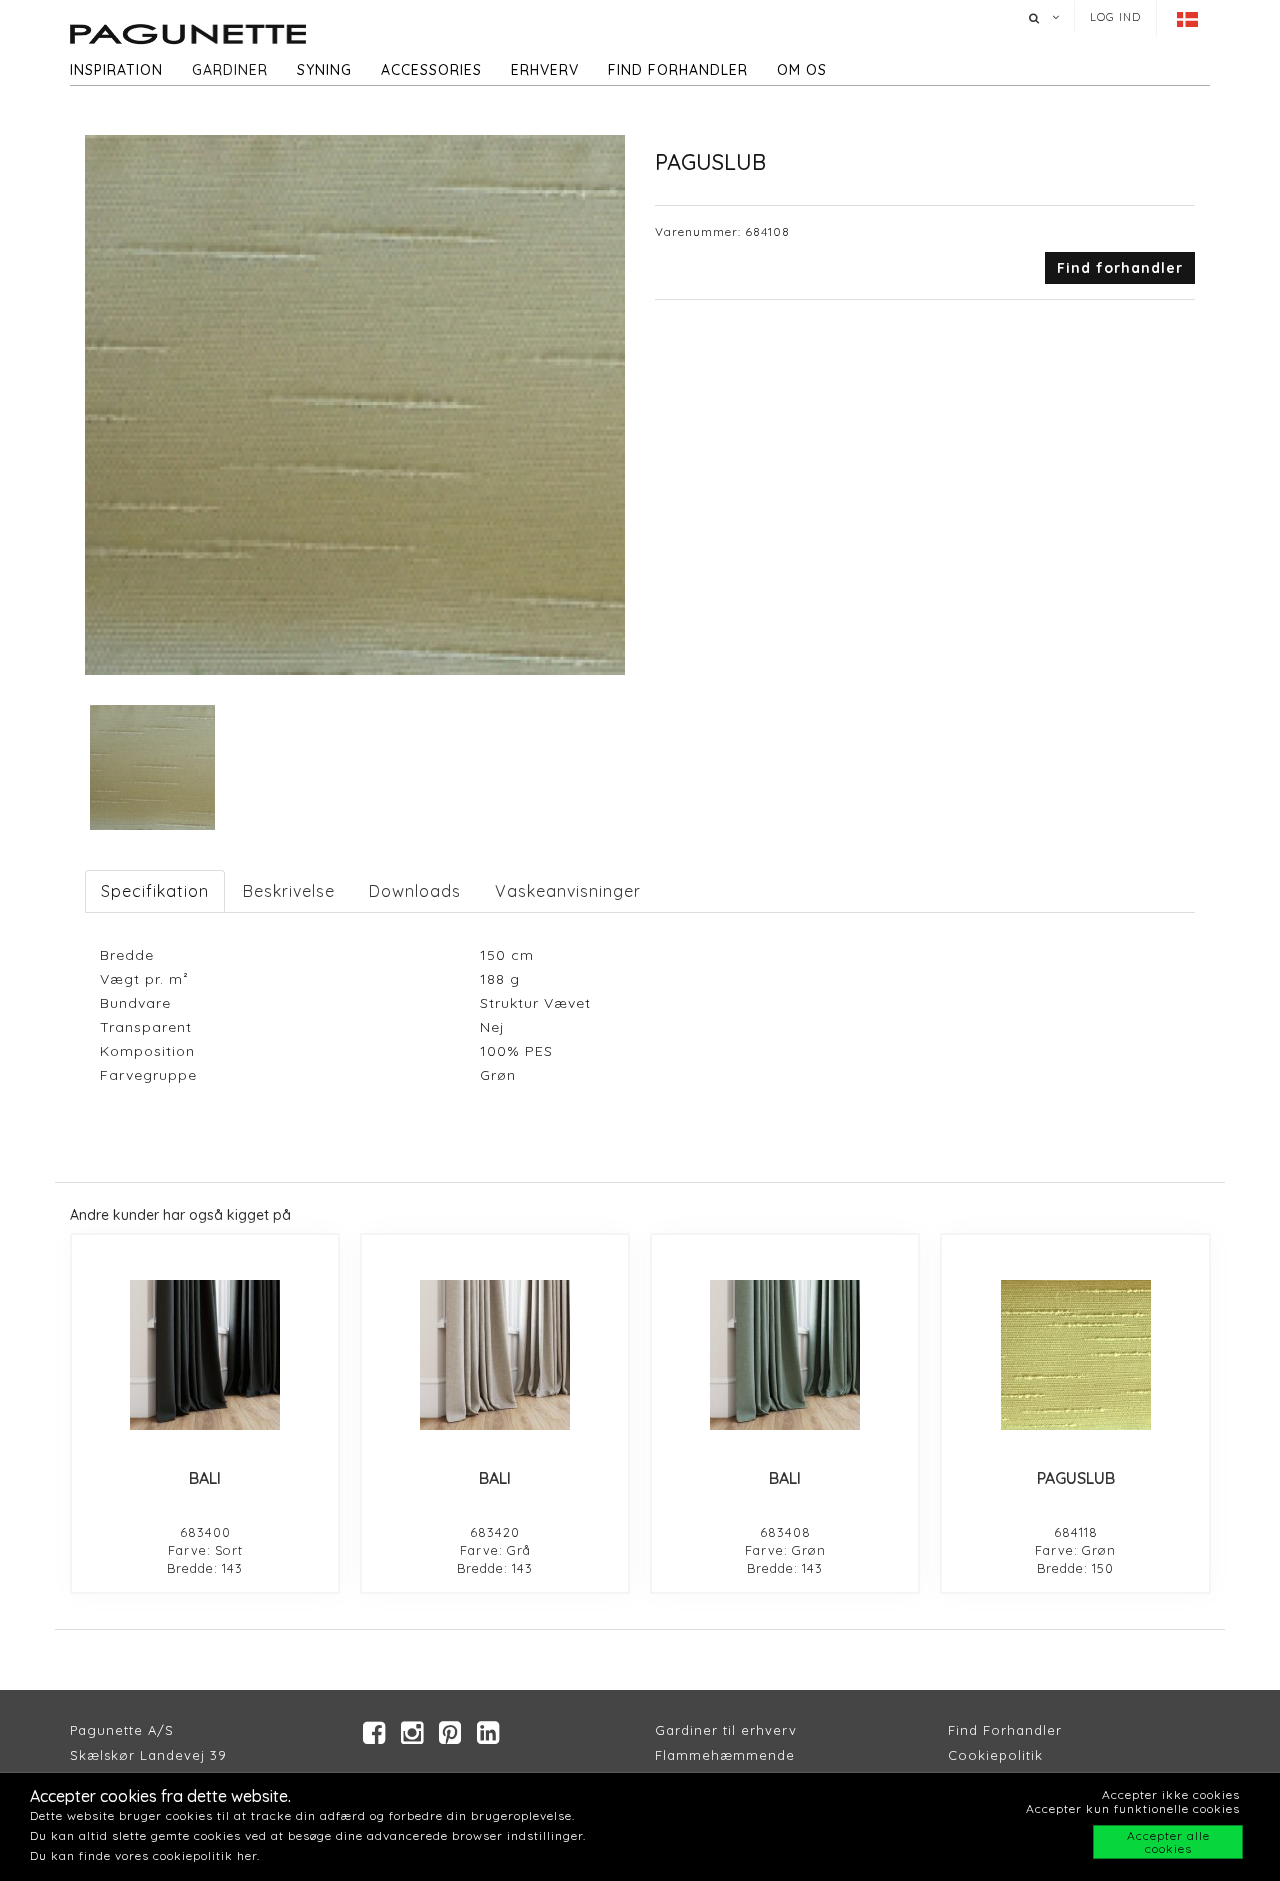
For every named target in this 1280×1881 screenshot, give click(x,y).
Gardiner (230, 70)
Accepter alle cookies (1168, 1842)
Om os (802, 70)
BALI (205, 1478)
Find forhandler (678, 70)
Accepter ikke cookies (1171, 1794)
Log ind (1115, 17)
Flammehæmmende (725, 1755)
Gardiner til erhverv (726, 1730)
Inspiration (116, 70)
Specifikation (155, 891)
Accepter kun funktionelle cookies (1133, 1808)
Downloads (415, 891)
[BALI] (205, 1355)
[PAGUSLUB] (1075, 1355)
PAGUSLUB (1076, 1478)
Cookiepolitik (995, 1755)
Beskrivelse (289, 891)
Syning (324, 70)
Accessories (431, 70)
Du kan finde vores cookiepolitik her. (145, 1855)
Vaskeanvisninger (568, 891)
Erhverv (545, 70)
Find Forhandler (1005, 1730)
